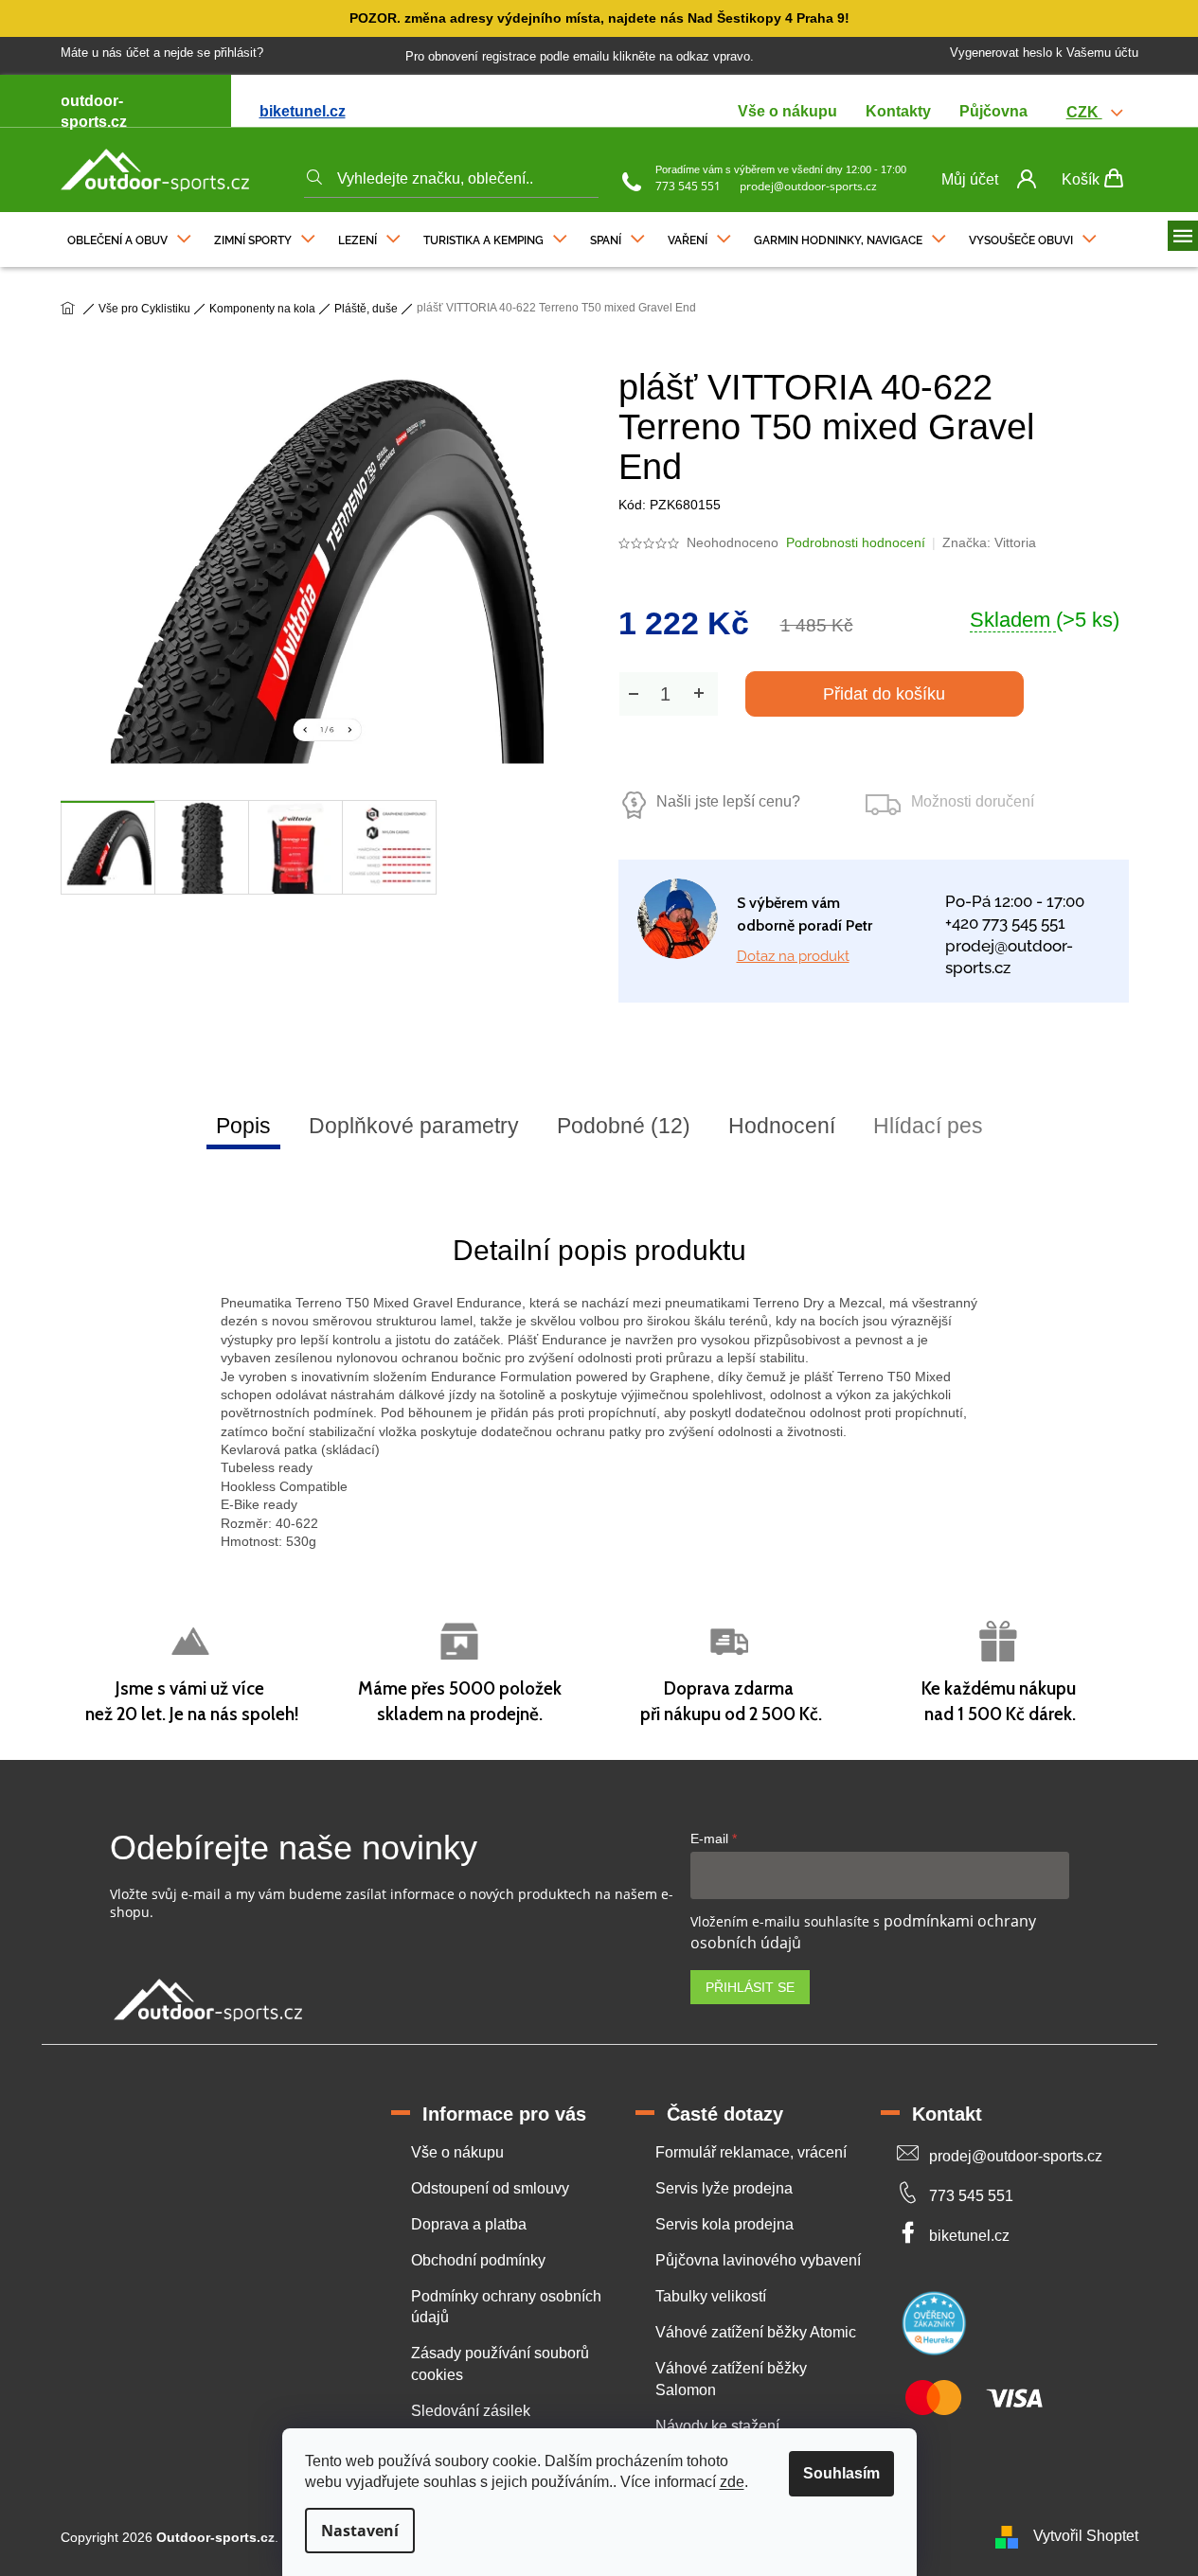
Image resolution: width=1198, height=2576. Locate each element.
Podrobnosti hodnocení (856, 542)
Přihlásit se (750, 1987)
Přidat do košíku (884, 694)
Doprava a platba (469, 2224)
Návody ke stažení (717, 2426)
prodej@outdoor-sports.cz (808, 186)
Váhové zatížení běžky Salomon (731, 2379)
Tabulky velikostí (711, 2296)
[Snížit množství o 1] (634, 693)
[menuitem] (129, 236)
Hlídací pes (928, 1126)
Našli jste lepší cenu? (728, 801)
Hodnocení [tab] (782, 1126)
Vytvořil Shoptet (1086, 2537)
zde (732, 2482)
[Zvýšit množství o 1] (699, 693)
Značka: (989, 542)
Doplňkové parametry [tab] (414, 1126)
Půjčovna (993, 111)
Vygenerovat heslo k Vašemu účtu (1044, 53)
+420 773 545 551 (1005, 923)
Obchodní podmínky (478, 2260)
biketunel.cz (303, 111)
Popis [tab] (243, 1126)
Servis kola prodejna (724, 2224)
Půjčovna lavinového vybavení (758, 2260)
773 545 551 (688, 186)
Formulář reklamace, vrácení (751, 2152)
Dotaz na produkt (793, 956)
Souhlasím (841, 2473)
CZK (1084, 112)
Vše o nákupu (787, 111)
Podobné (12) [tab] (624, 1126)
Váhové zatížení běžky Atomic (756, 2332)
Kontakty (898, 111)
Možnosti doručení (973, 801)
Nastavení (360, 2531)
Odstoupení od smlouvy (490, 2188)
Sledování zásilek (471, 2411)
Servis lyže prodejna (724, 2188)
